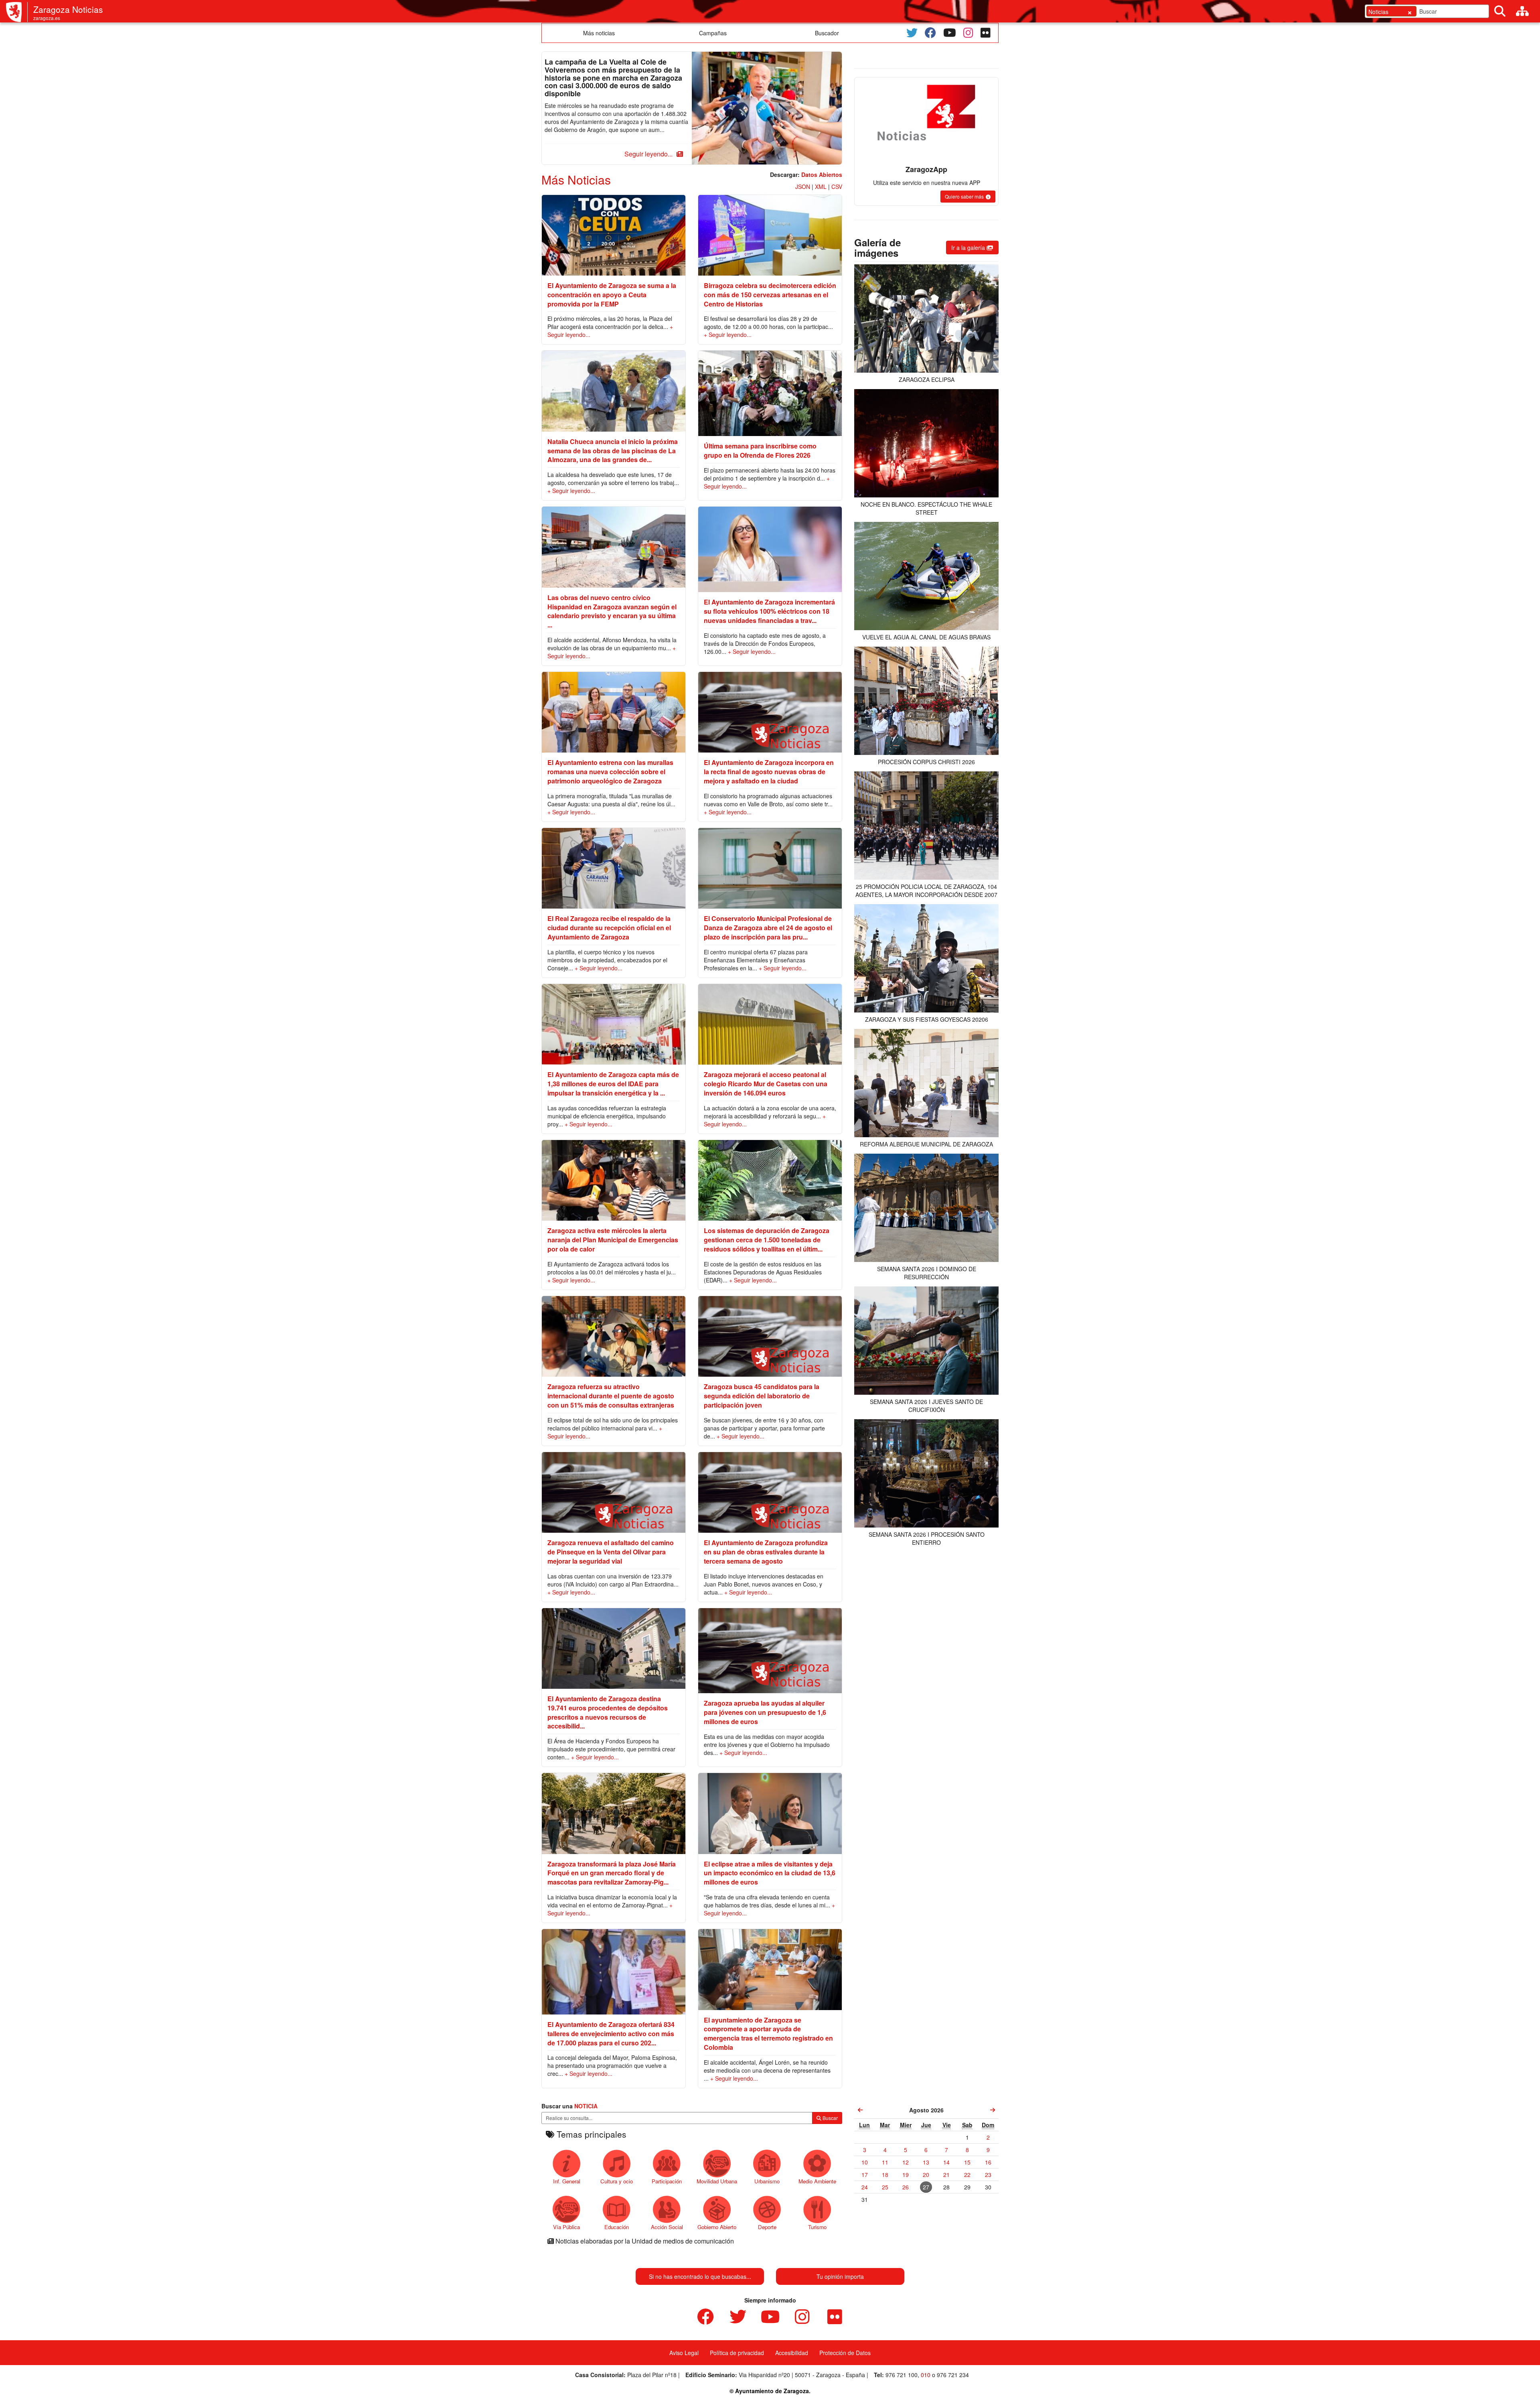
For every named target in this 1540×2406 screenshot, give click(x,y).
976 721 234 (953, 2375)
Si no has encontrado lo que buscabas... (700, 2276)
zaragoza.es (47, 18)
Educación (617, 2227)
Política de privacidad (737, 2353)
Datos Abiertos (822, 174)
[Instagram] (968, 33)
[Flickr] (986, 33)
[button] (652, 154)
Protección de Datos (845, 2353)
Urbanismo (767, 2181)
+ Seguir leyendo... (728, 335)
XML (821, 187)
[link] (860, 2110)
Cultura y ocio (617, 2181)
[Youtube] (950, 33)
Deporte (767, 2227)
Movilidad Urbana (717, 2181)
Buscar (830, 2118)
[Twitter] (912, 33)
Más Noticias (576, 180)
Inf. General (567, 2181)
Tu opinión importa (840, 2276)
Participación (667, 2181)
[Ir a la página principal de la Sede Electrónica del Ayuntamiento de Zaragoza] (17, 12)
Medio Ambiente (817, 2181)
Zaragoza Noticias (68, 9)
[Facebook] (930, 33)
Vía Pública (566, 2227)
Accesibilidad (792, 2353)
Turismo (817, 2227)
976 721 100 (902, 2375)
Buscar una (569, 2106)
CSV (837, 187)
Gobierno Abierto (717, 2227)
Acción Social (667, 2227)
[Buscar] (1500, 11)
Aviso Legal (684, 2353)
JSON (803, 187)
